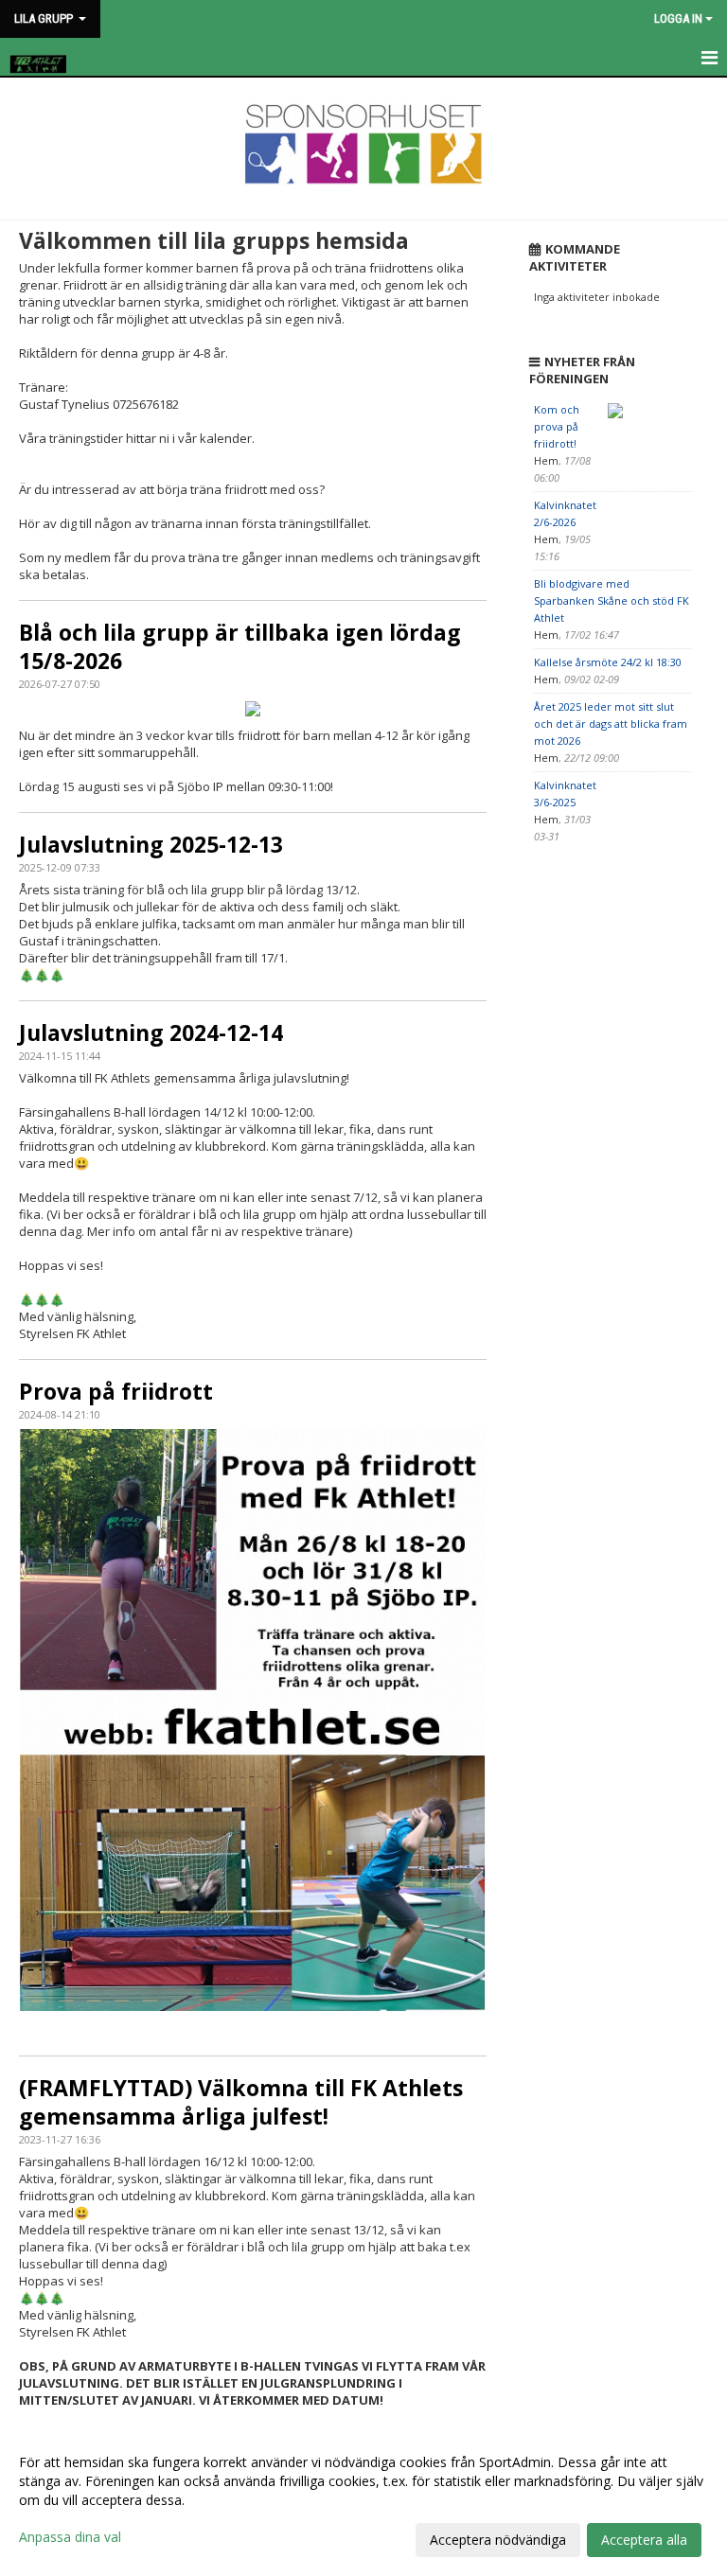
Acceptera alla (644, 2540)
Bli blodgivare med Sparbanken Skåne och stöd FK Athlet (612, 600)
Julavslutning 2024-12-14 (151, 1032)
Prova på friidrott (116, 1391)
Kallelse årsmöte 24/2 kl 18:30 (608, 662)
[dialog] (363, 2500)
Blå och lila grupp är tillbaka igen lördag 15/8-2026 (240, 646)
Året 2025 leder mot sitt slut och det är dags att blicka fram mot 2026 (611, 723)
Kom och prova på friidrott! (557, 426)
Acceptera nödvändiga (498, 2540)
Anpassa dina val (70, 2537)
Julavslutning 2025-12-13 (151, 844)
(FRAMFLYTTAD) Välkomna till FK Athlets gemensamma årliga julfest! (241, 2102)
